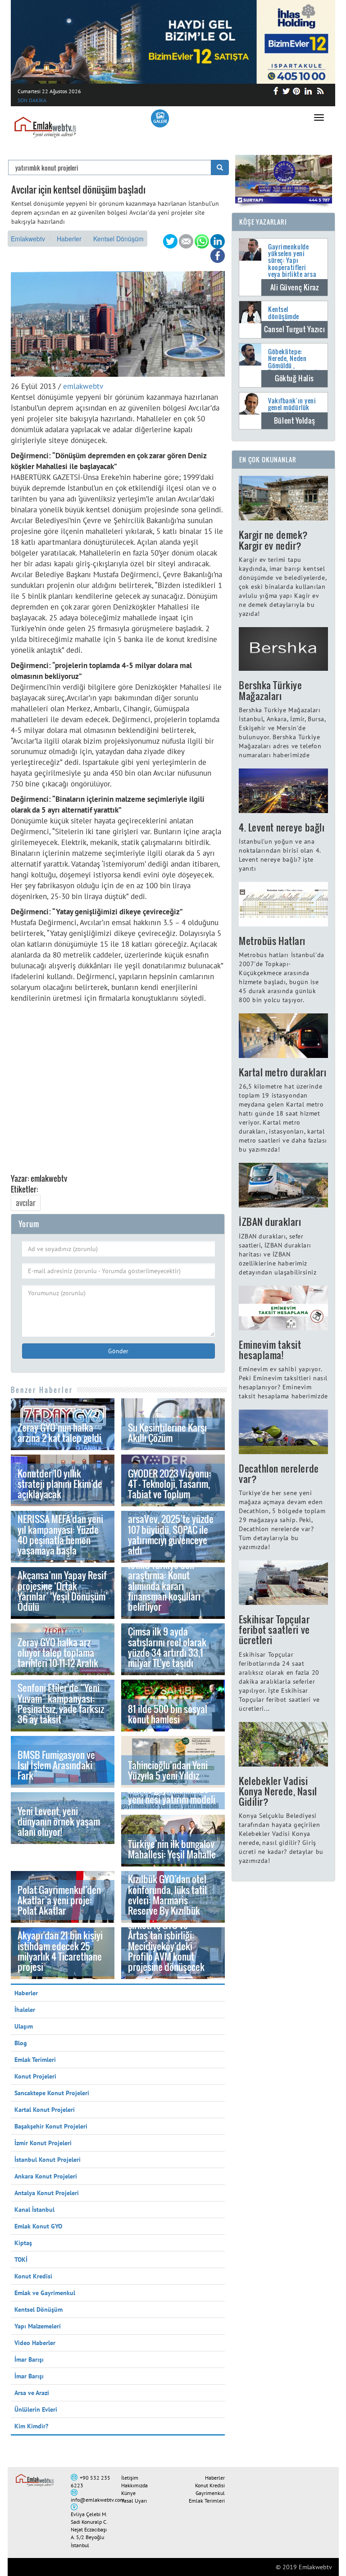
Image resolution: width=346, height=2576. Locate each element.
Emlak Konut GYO (38, 2226)
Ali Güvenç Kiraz (295, 287)
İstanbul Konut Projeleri (48, 2160)
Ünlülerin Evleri (36, 2409)
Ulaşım (24, 2026)
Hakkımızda (134, 2485)
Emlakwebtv (28, 239)
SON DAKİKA (32, 100)
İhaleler (25, 2010)
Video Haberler (35, 2343)
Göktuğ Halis (294, 378)
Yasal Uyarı (134, 2501)
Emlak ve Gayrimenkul (45, 2293)
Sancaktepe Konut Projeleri (52, 2093)
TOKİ (21, 2260)
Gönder (118, 1351)
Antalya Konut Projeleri (47, 2193)
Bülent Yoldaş (294, 420)
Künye (128, 2493)
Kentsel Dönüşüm (118, 239)
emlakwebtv (83, 386)
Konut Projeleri (35, 2076)
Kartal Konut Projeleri (45, 2110)
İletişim (130, 2478)
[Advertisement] (118, 1083)
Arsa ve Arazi (32, 2393)
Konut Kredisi (33, 2276)
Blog (21, 2043)
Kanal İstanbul (34, 2210)
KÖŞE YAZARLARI (263, 222)
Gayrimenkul (210, 2493)
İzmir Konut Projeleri (43, 2143)
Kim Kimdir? (31, 2426)
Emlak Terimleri (35, 2060)
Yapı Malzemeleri (38, 2326)
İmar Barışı (29, 2359)
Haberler (69, 239)
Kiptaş (23, 2243)
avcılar (26, 1203)
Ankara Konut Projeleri (46, 2176)
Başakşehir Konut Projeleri (51, 2126)
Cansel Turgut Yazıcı (294, 329)
